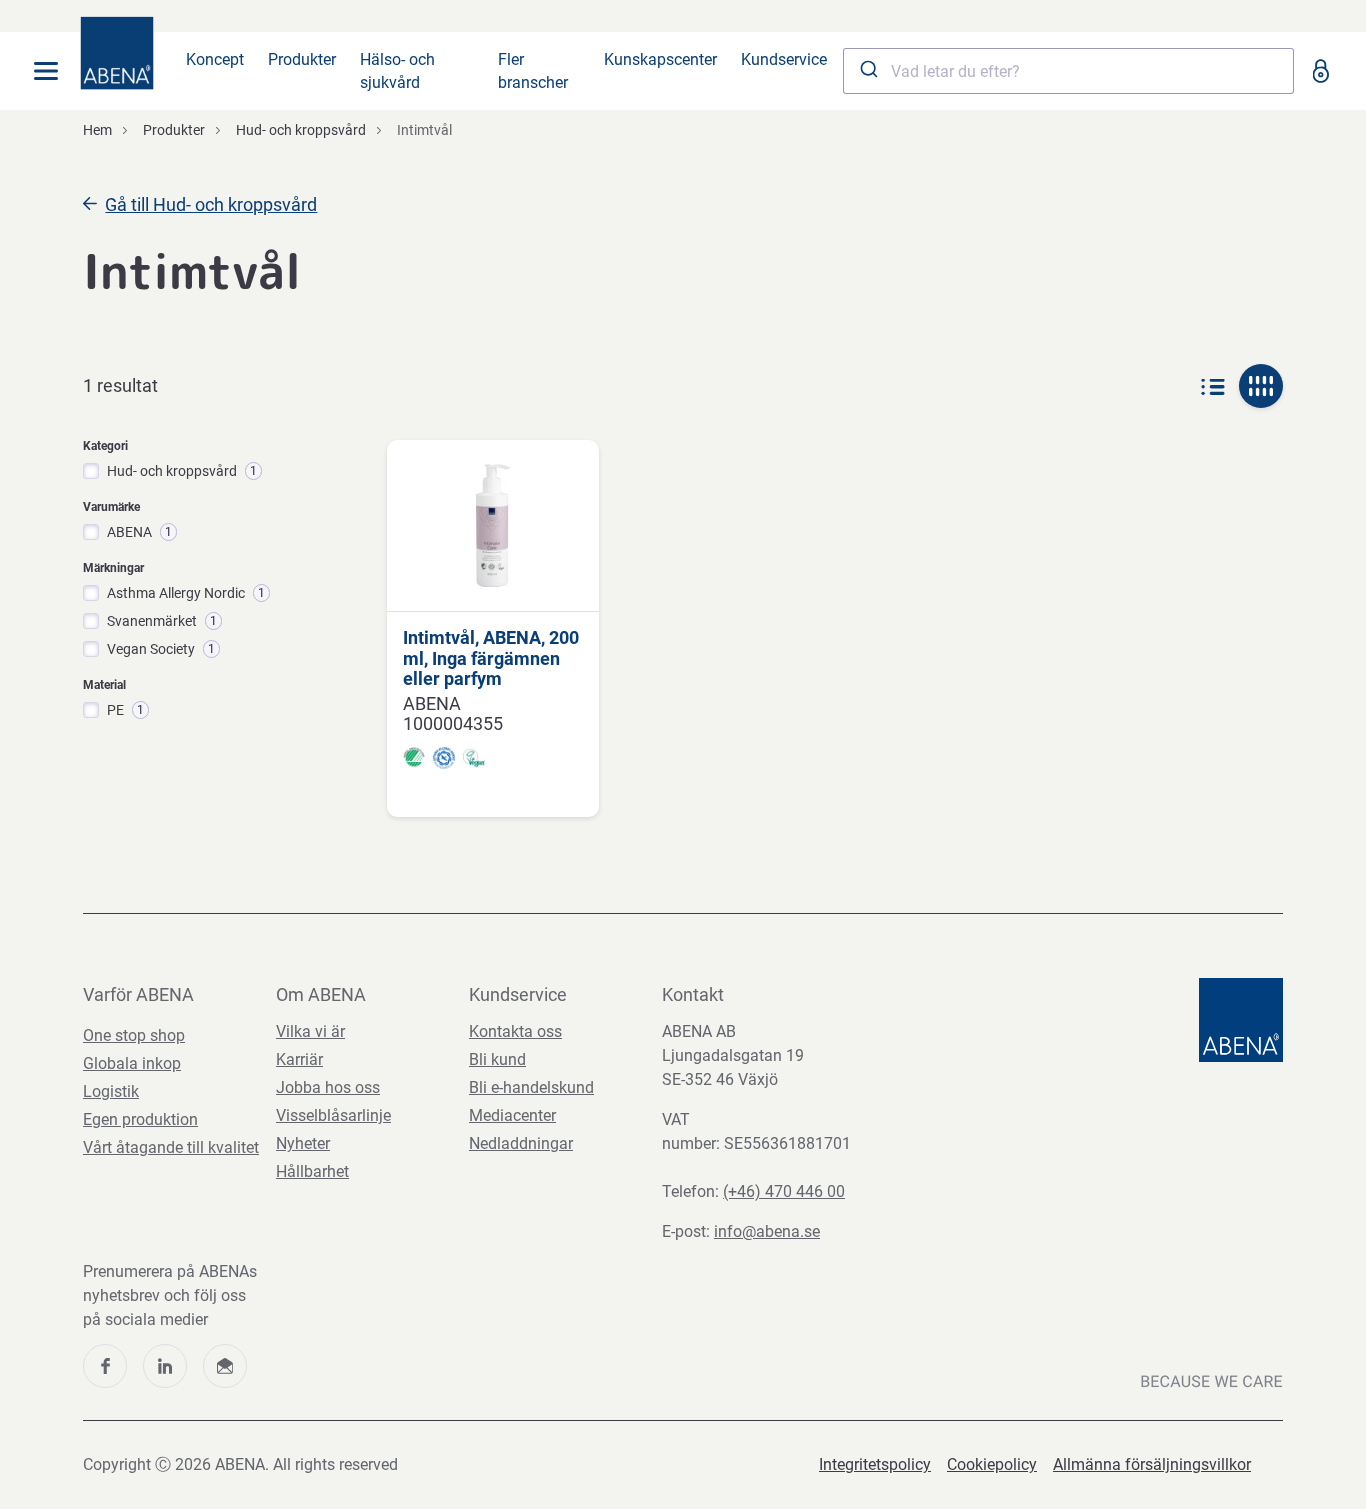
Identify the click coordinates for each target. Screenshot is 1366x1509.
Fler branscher (533, 71)
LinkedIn (165, 1366)
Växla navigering (46, 71)
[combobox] (1068, 71)
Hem (97, 130)
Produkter (302, 59)
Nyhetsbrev (225, 1366)
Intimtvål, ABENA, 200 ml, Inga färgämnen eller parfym (491, 658)
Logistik (111, 1091)
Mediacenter (512, 1115)
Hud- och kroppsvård (301, 130)
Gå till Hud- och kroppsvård (211, 204)
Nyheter (303, 1143)
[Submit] (867, 71)
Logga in (1320, 71)
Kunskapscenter (660, 59)
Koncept (215, 59)
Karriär (299, 1059)
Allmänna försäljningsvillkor (1152, 1464)
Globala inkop (132, 1063)
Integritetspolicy (875, 1464)
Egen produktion (140, 1119)
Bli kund (497, 1059)
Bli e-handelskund (531, 1087)
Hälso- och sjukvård (397, 71)
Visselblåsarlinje (333, 1115)
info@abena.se (767, 1231)
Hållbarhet (312, 1171)
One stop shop (134, 1035)
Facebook (105, 1366)
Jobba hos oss (328, 1087)
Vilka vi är (310, 1031)
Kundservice (784, 59)
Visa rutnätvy (1261, 386)
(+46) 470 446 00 (784, 1191)
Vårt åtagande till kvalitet (171, 1147)
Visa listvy (1213, 386)
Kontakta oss (515, 1031)
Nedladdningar (521, 1143)
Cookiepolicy (992, 1464)
